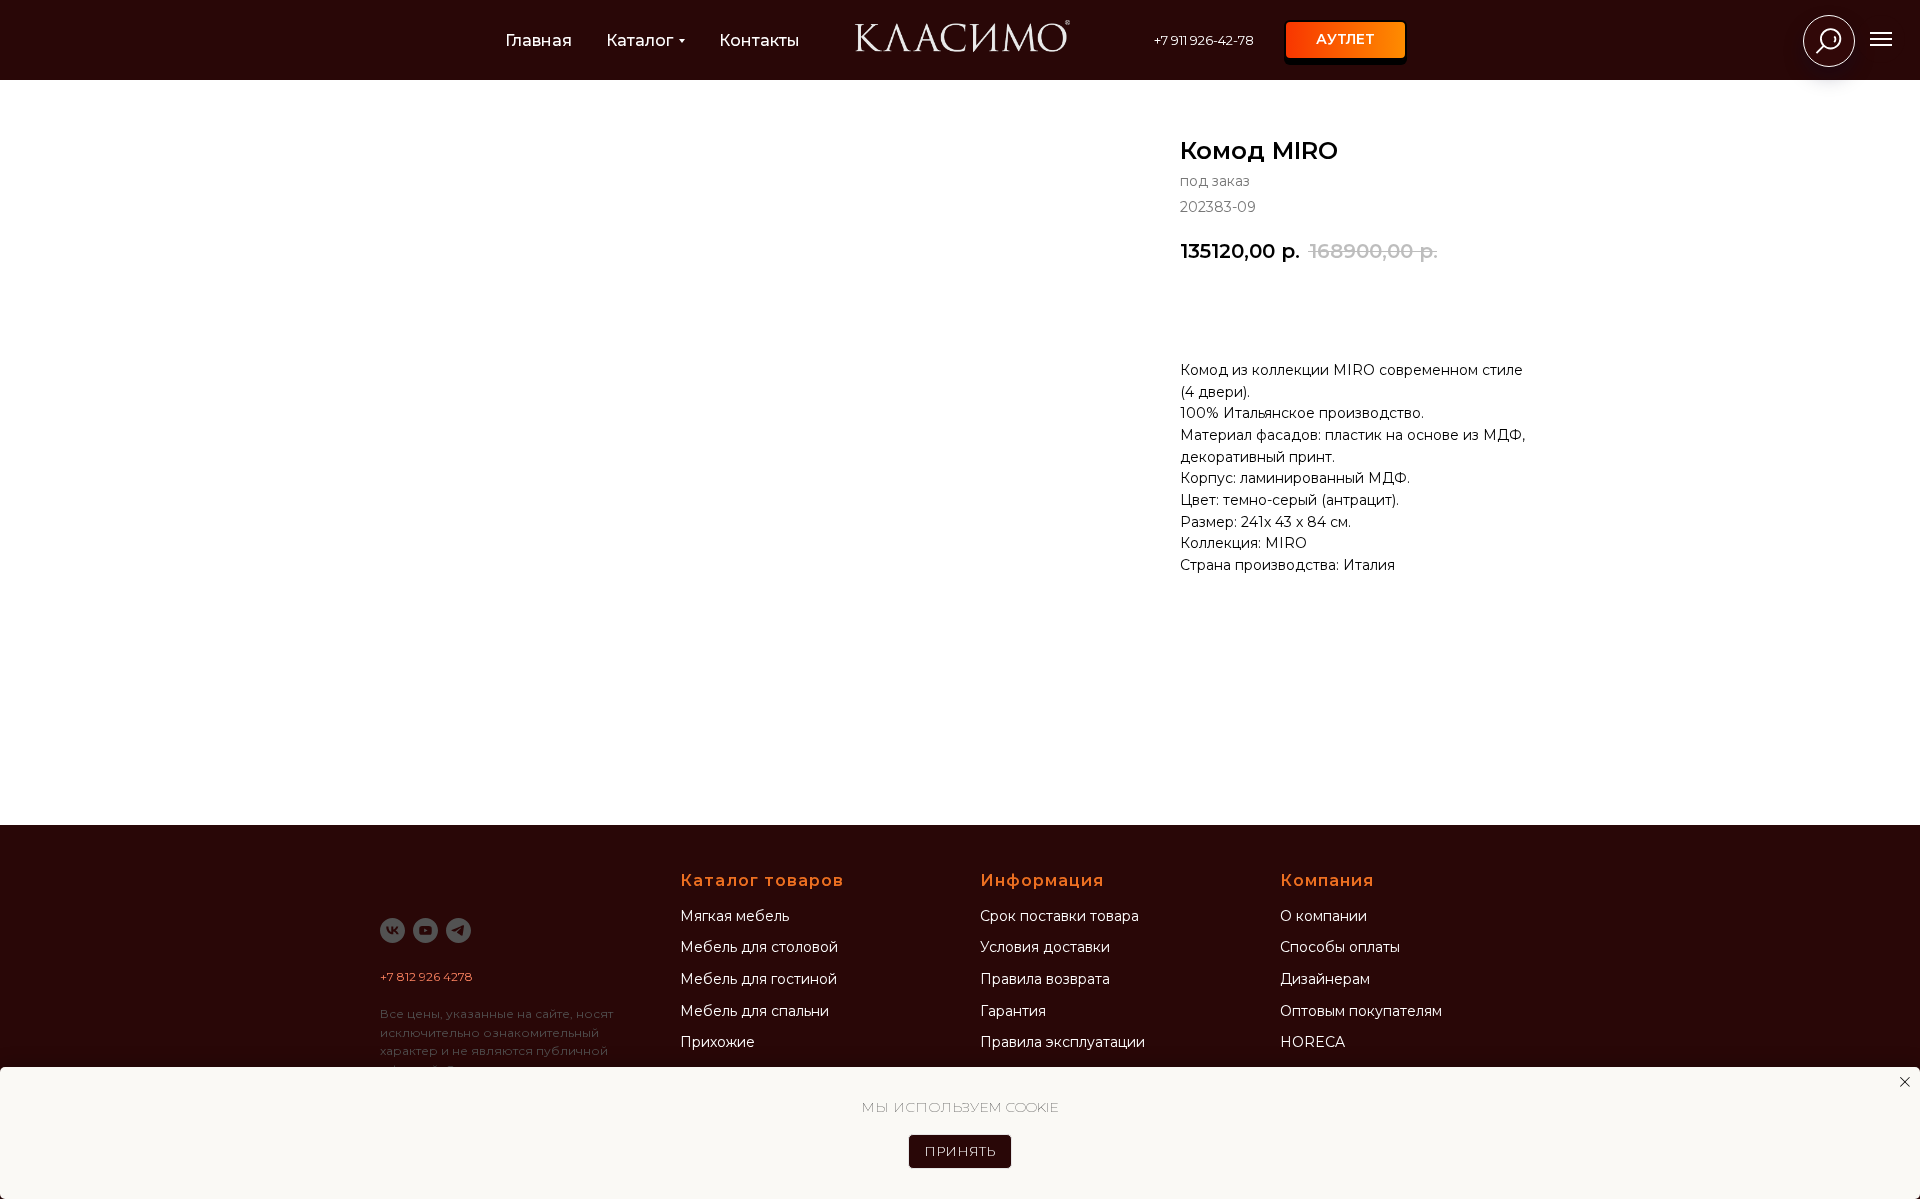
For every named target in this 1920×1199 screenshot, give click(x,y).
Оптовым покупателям (1361, 1011)
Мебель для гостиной (758, 979)
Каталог (639, 40)
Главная (538, 40)
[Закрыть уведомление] (1905, 1082)
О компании (1323, 916)
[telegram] (458, 930)
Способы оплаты (1340, 947)
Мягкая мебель (734, 916)
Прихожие (717, 1042)
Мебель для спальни (754, 1011)
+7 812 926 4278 (426, 976)
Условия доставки (1045, 947)
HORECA (1312, 1042)
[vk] (392, 930)
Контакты (759, 40)
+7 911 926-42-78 (1204, 40)
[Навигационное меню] (1881, 39)
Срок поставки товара (1059, 916)
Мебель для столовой (759, 947)
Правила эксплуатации (1062, 1042)
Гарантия (1013, 1011)
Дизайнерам (1325, 979)
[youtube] (425, 930)
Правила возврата (1045, 979)
